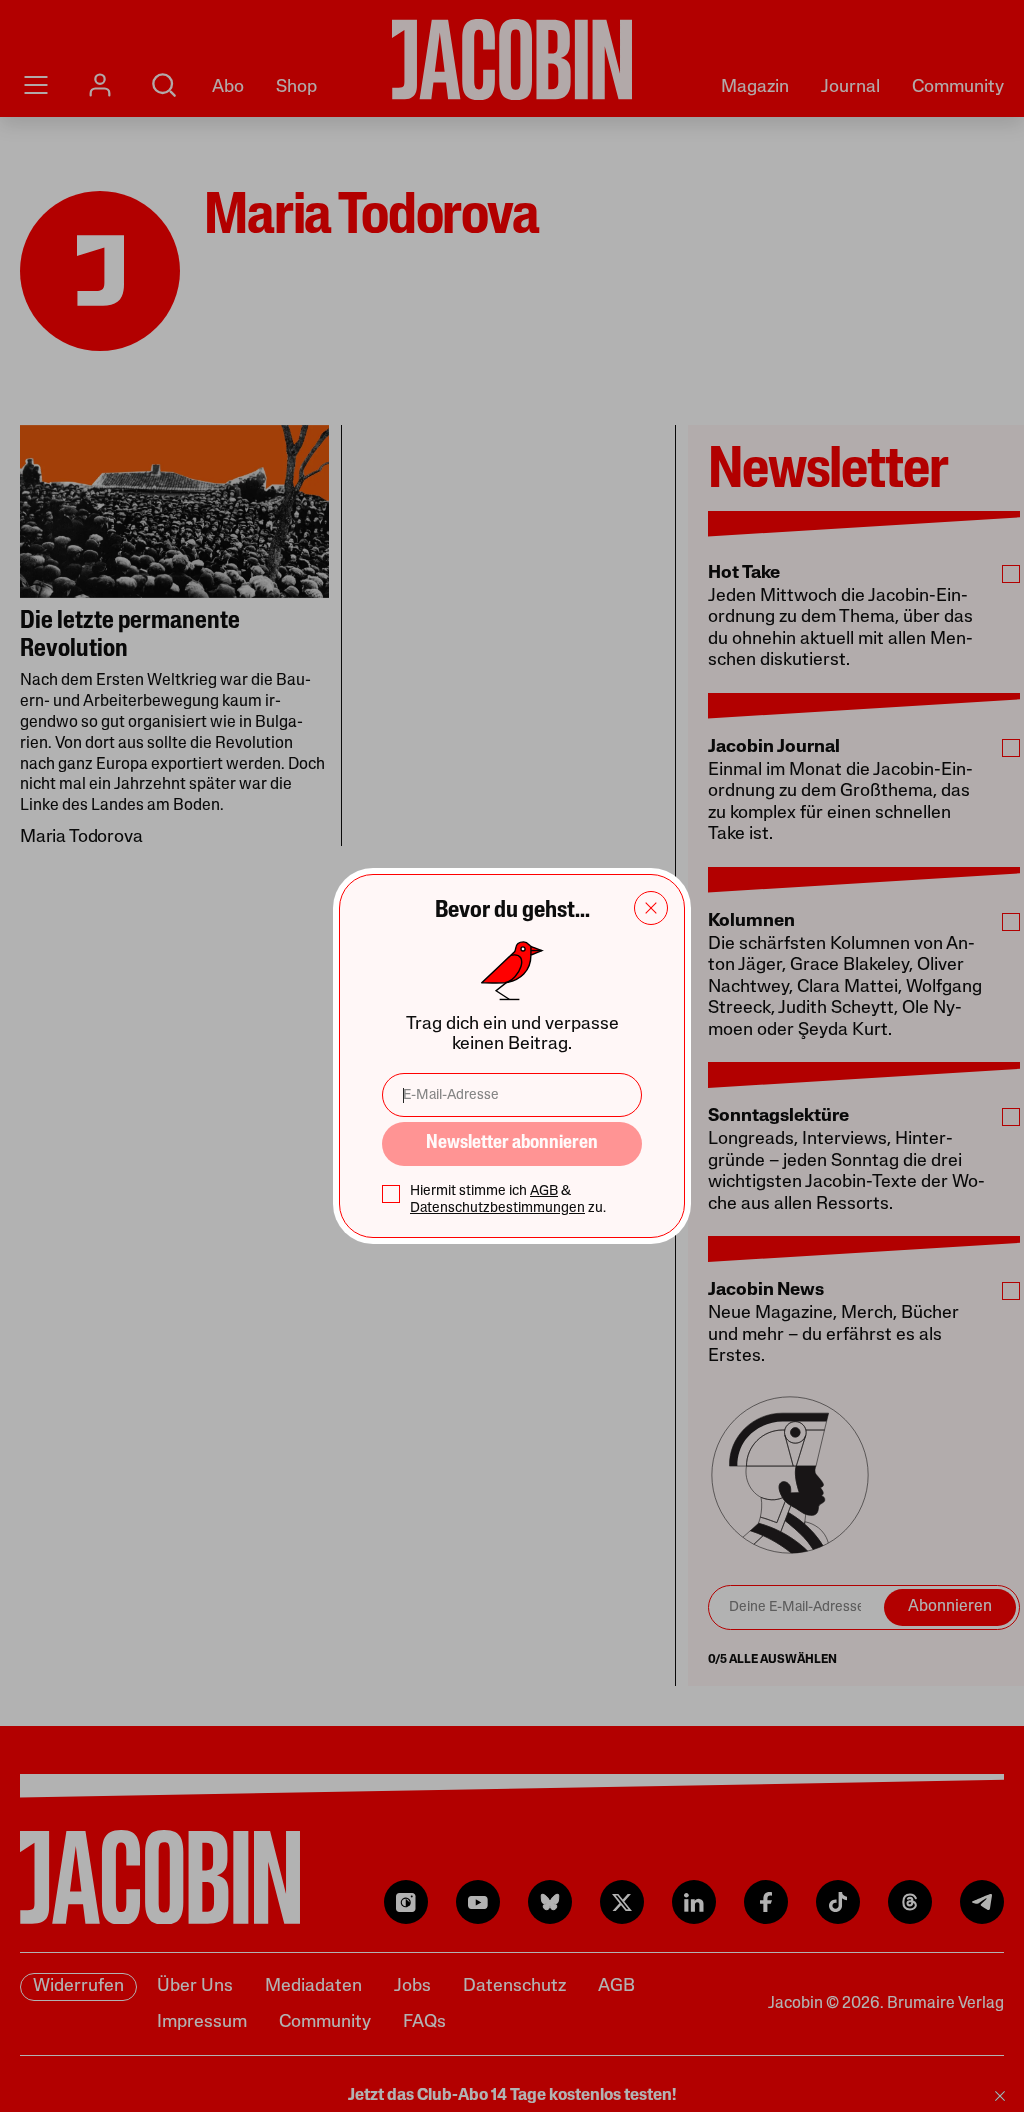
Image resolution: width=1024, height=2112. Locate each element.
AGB (544, 1191)
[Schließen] (651, 908)
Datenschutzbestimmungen (497, 1208)
